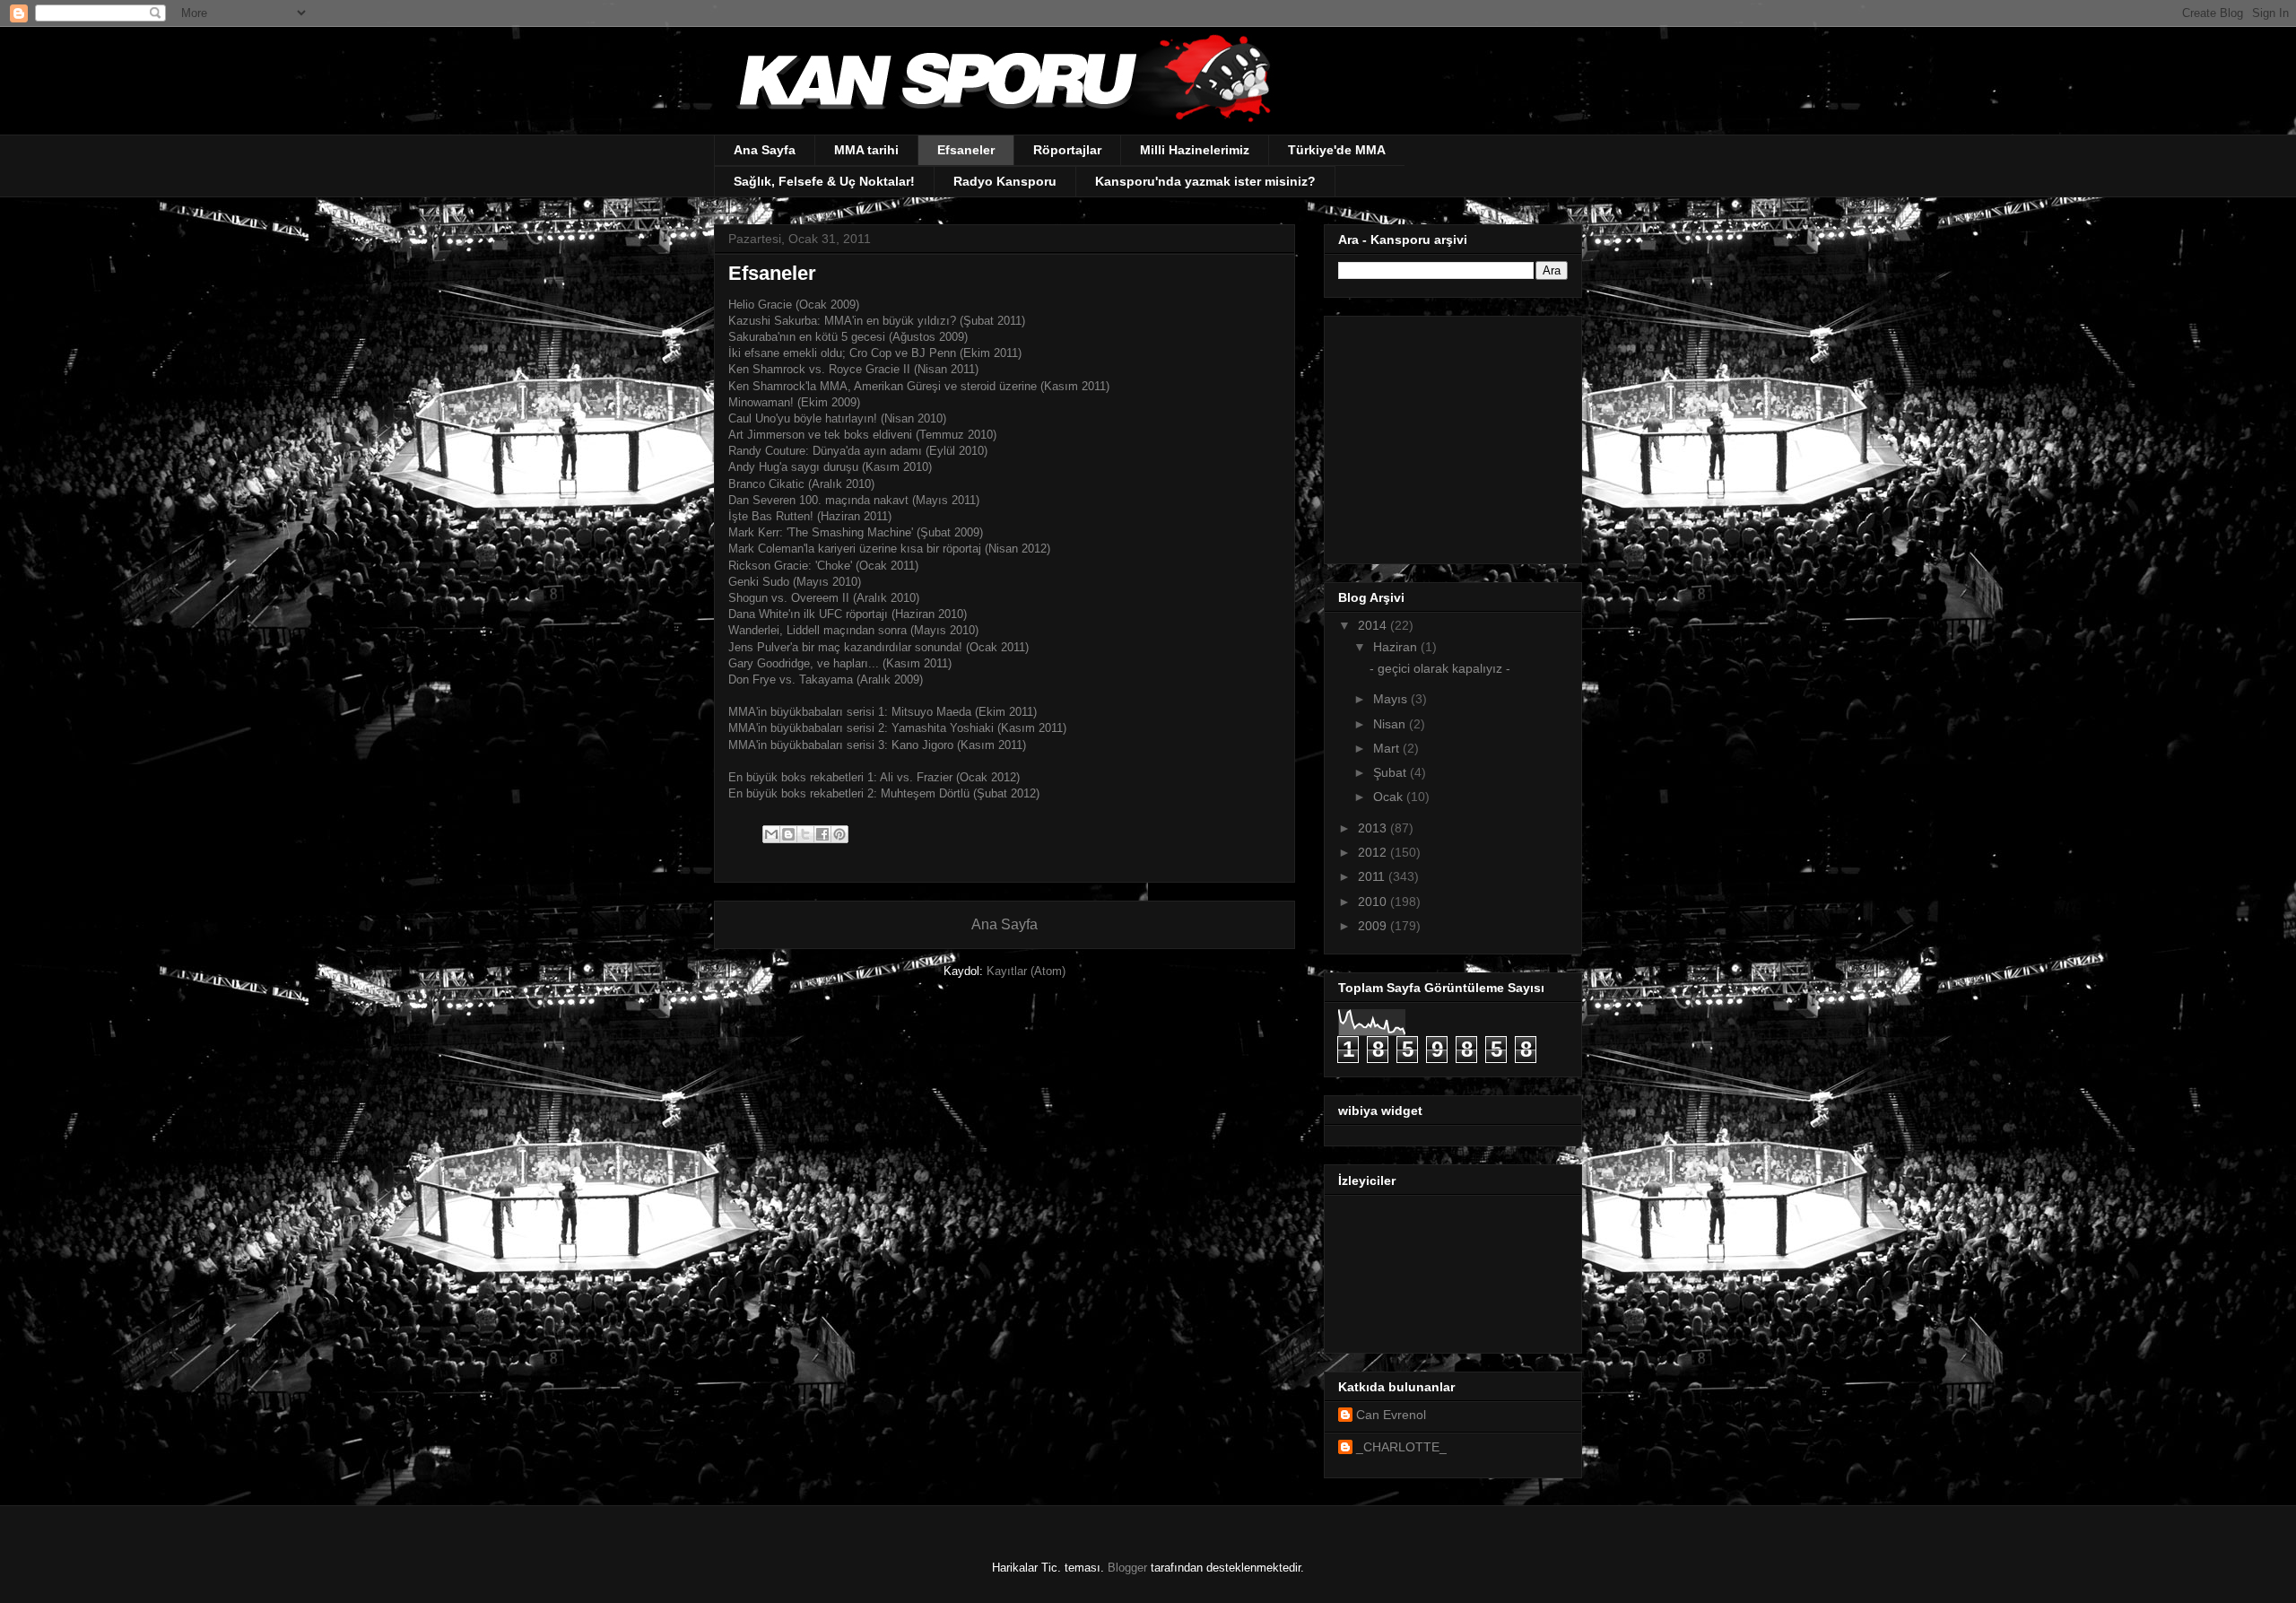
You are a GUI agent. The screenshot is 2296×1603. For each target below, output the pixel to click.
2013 (1374, 828)
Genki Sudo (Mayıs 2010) (795, 582)
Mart (1388, 748)
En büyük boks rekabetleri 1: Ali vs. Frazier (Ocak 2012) (874, 777)
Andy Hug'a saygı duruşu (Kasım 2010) (830, 467)
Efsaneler (966, 150)
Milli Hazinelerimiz (1195, 150)
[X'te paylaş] (805, 834)
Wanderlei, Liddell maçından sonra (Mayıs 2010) (853, 630)
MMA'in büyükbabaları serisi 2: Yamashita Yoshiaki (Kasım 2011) (897, 728)
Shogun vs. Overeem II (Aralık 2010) (824, 598)
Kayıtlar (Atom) (1026, 971)
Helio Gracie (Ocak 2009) (794, 305)
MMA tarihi (866, 150)
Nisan (1391, 724)
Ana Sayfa (765, 150)
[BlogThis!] (788, 834)
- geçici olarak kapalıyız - (1440, 668)
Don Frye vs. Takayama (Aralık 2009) (826, 680)
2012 (1374, 852)
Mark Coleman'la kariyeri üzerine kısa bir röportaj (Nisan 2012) (889, 549)
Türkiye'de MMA (1337, 150)
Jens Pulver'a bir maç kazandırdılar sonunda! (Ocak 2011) (878, 647)
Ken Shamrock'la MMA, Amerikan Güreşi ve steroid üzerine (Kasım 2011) (919, 386)
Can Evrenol (1391, 1415)
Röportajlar (1067, 150)
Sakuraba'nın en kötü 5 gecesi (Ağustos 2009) (848, 337)
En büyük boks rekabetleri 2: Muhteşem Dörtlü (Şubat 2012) (884, 793)
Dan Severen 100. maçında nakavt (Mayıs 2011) (854, 500)
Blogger (1127, 1568)
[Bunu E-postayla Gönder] (771, 834)
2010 (1374, 902)
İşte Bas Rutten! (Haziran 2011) (810, 516)
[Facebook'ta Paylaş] (822, 834)
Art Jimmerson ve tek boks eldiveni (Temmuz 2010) (862, 435)
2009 (1374, 926)
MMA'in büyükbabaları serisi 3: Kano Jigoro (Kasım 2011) (879, 745)
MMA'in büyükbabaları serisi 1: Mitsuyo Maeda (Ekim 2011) (883, 712)
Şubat (1392, 772)
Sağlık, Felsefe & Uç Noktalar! (824, 181)
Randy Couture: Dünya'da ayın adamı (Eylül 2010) (858, 451)
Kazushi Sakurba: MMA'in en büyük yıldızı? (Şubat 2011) (878, 321)
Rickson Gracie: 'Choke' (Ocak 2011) (823, 566)
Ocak (1390, 797)
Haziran (1397, 647)
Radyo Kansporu (1005, 181)
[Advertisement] (1450, 435)
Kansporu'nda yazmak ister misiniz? (1205, 181)
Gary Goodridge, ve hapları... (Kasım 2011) (840, 663)
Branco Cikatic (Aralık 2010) (801, 484)
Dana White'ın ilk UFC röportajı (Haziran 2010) (848, 614)
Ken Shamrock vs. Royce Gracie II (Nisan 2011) (853, 369)
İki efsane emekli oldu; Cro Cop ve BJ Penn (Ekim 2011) (875, 353)
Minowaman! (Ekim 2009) (794, 402)
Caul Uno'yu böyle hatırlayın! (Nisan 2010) (837, 418)
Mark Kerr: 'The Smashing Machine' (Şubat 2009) (857, 532)
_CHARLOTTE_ (1401, 1447)
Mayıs (1392, 699)
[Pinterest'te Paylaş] (839, 834)
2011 (1373, 876)
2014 (1374, 625)
